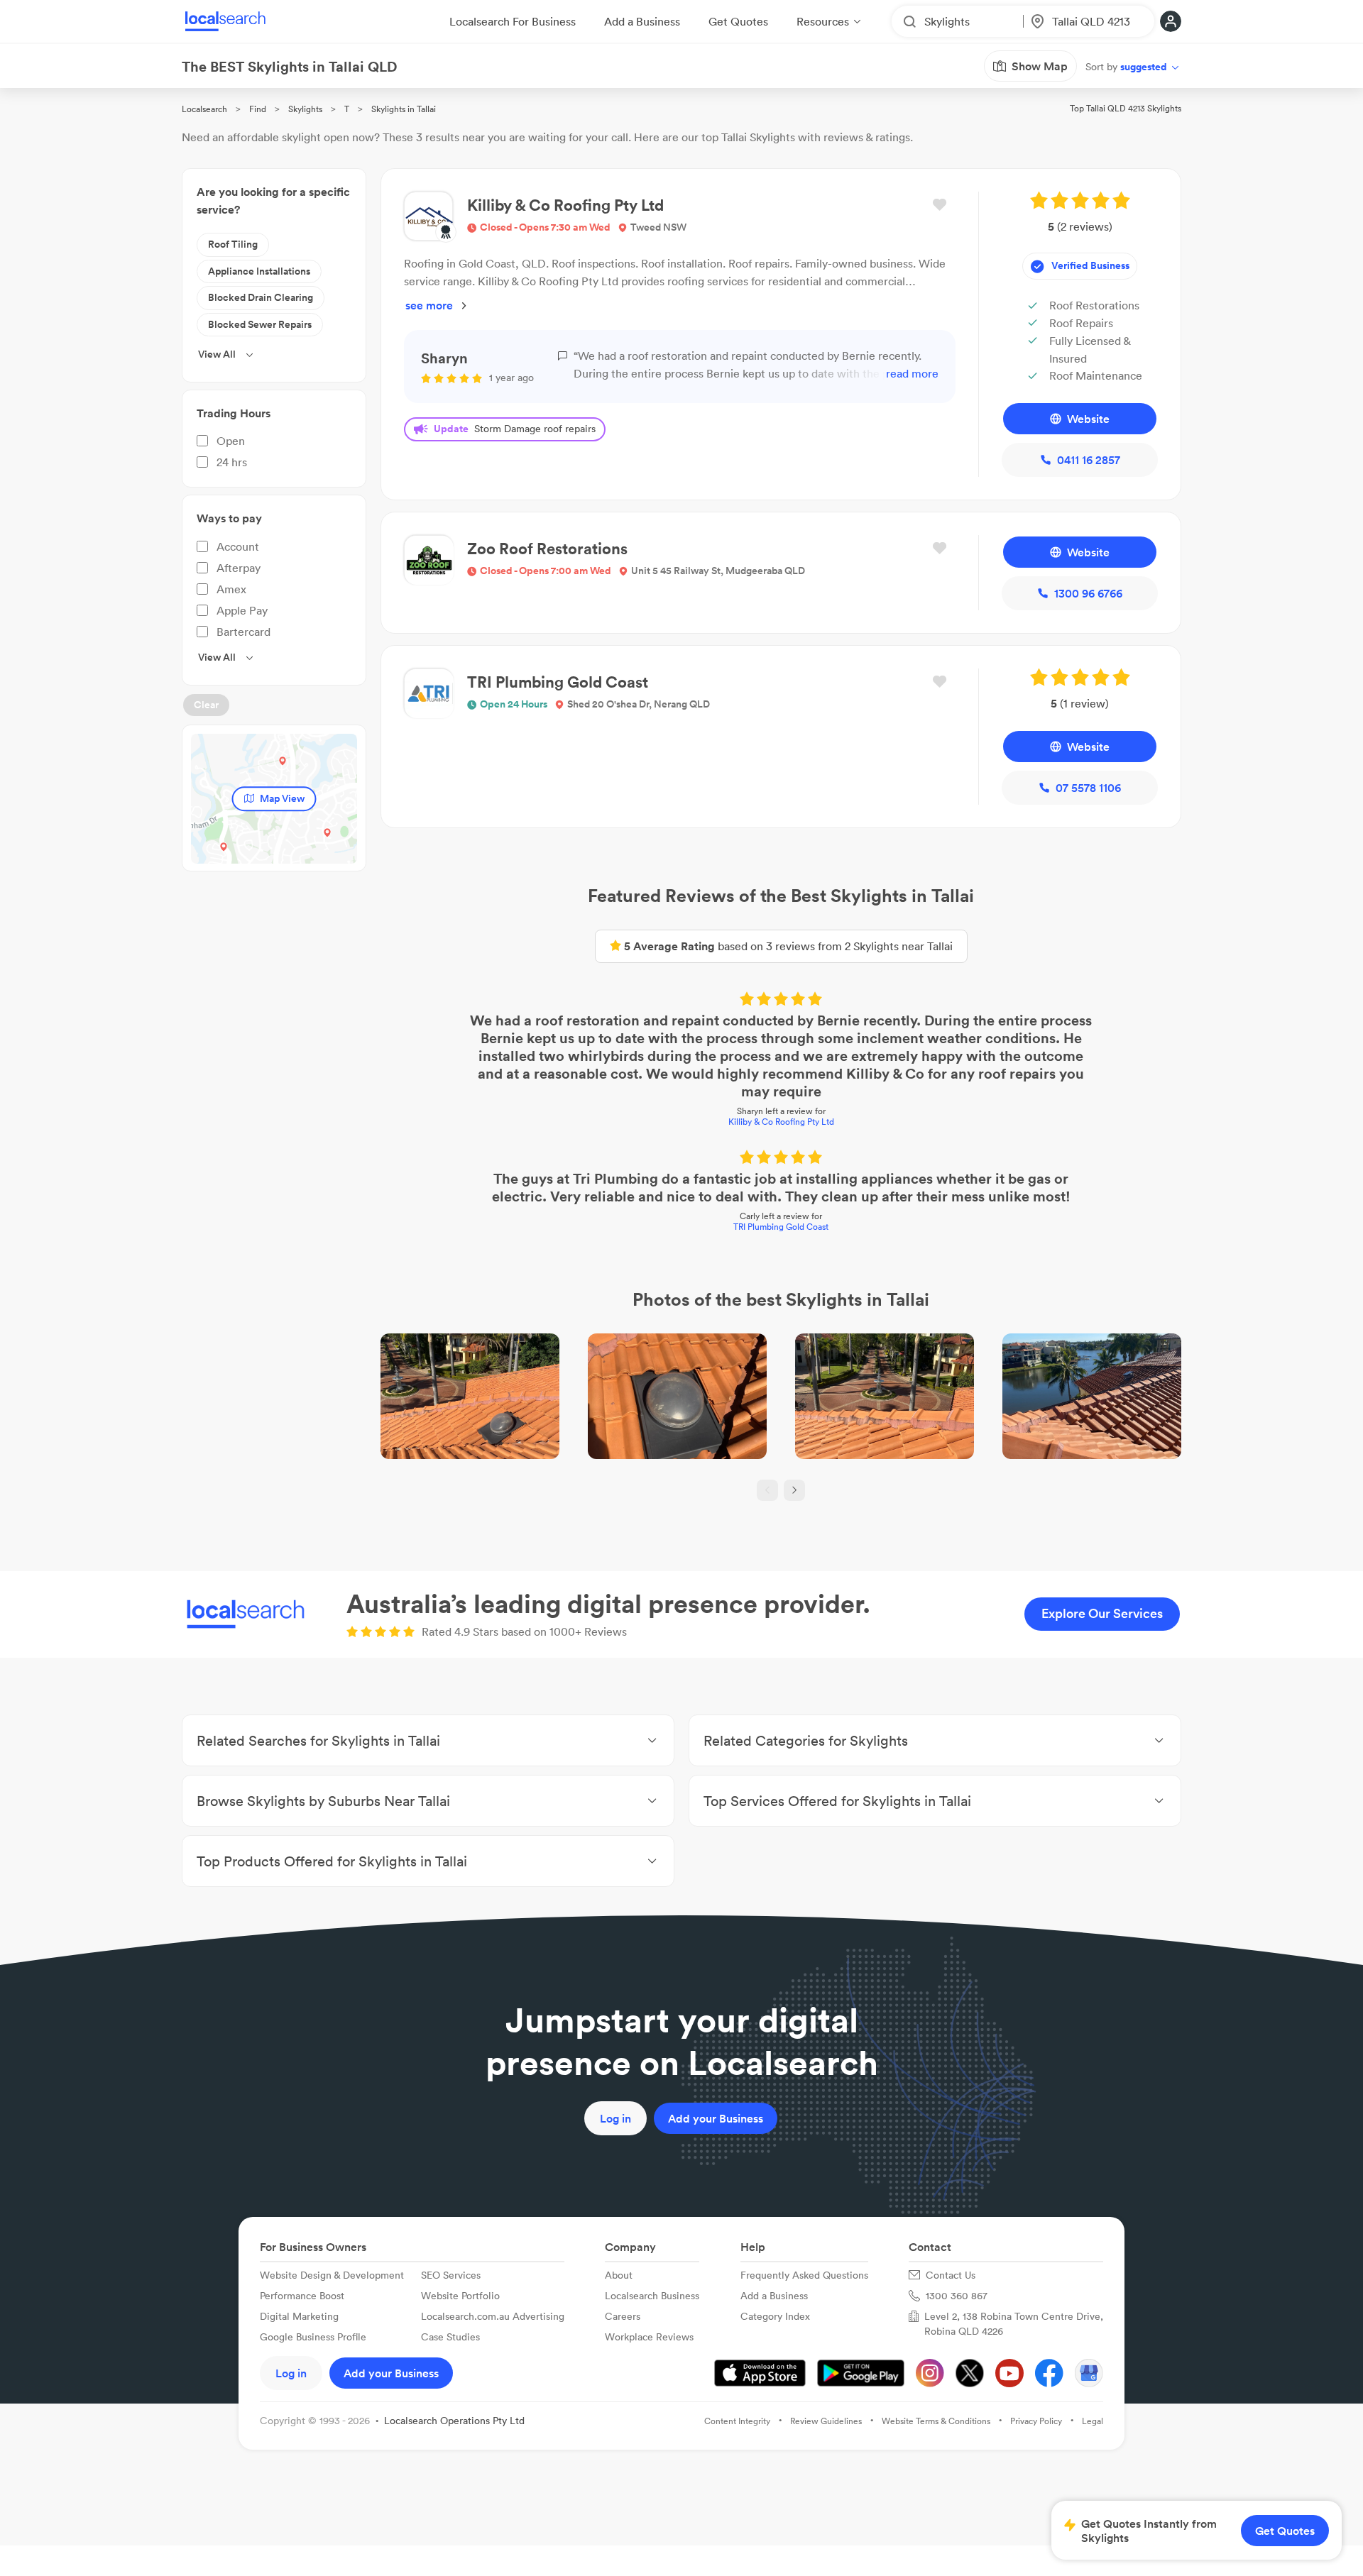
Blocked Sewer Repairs (260, 324)
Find (258, 109)
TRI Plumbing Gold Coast (781, 1227)
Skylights (305, 109)
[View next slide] (794, 1490)
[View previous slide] (767, 1490)
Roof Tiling (233, 244)
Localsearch (204, 109)
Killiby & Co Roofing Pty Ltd (781, 1122)
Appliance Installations (259, 271)
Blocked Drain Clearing (261, 297)
